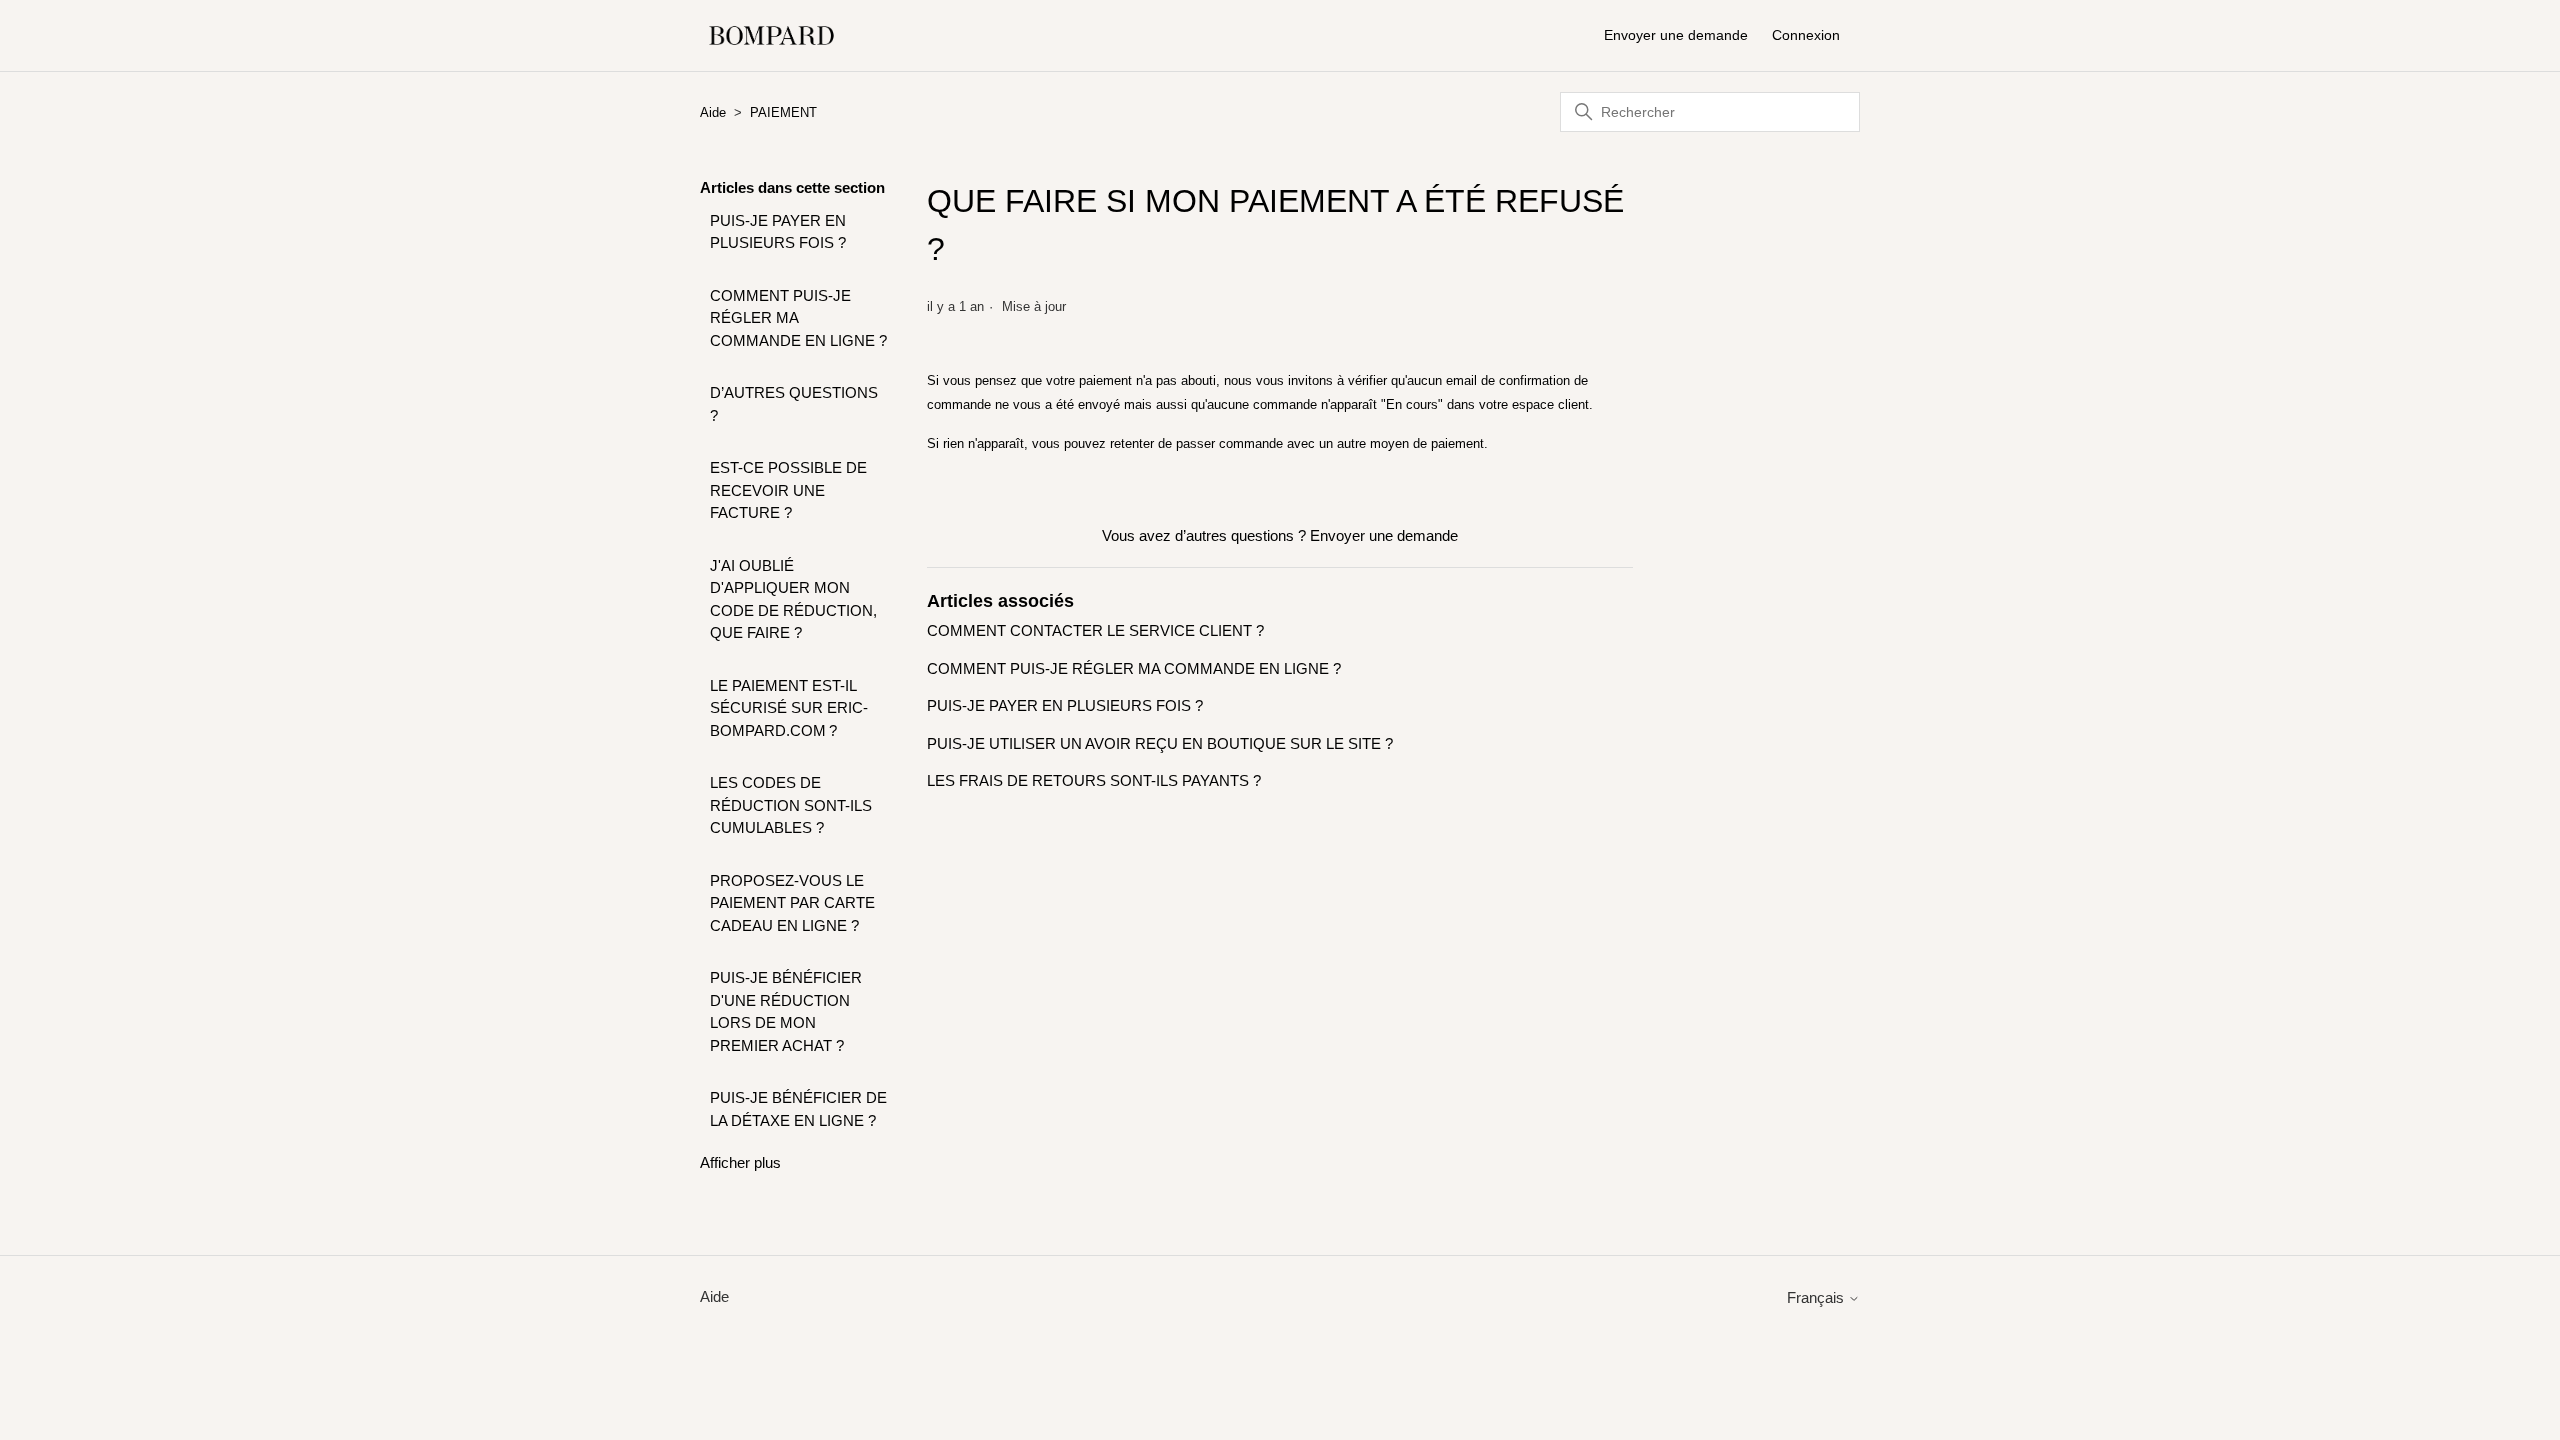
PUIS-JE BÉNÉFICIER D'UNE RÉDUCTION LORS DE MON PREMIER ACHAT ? (786, 1011)
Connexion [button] (1806, 35)
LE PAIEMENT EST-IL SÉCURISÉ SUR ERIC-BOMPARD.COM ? (789, 708)
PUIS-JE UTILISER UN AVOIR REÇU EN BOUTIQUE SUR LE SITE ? (1160, 743)
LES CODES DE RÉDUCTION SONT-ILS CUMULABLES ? (791, 805)
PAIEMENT (783, 112)
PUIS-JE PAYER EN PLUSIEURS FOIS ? (778, 232)
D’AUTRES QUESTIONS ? (794, 404)
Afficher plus (740, 1162)
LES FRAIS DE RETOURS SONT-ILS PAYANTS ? (1094, 780)
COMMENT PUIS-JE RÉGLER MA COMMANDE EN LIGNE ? (798, 318)
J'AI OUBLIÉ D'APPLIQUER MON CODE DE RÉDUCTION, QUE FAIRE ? (793, 599)
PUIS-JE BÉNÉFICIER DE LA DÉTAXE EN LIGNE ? (798, 1109)
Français (1817, 1297)
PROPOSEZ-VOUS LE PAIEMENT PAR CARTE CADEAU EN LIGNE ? (792, 903)
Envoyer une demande (1676, 35)
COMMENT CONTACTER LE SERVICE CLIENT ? (1095, 630)
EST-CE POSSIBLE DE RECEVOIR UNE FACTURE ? (788, 490)
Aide (713, 112)
